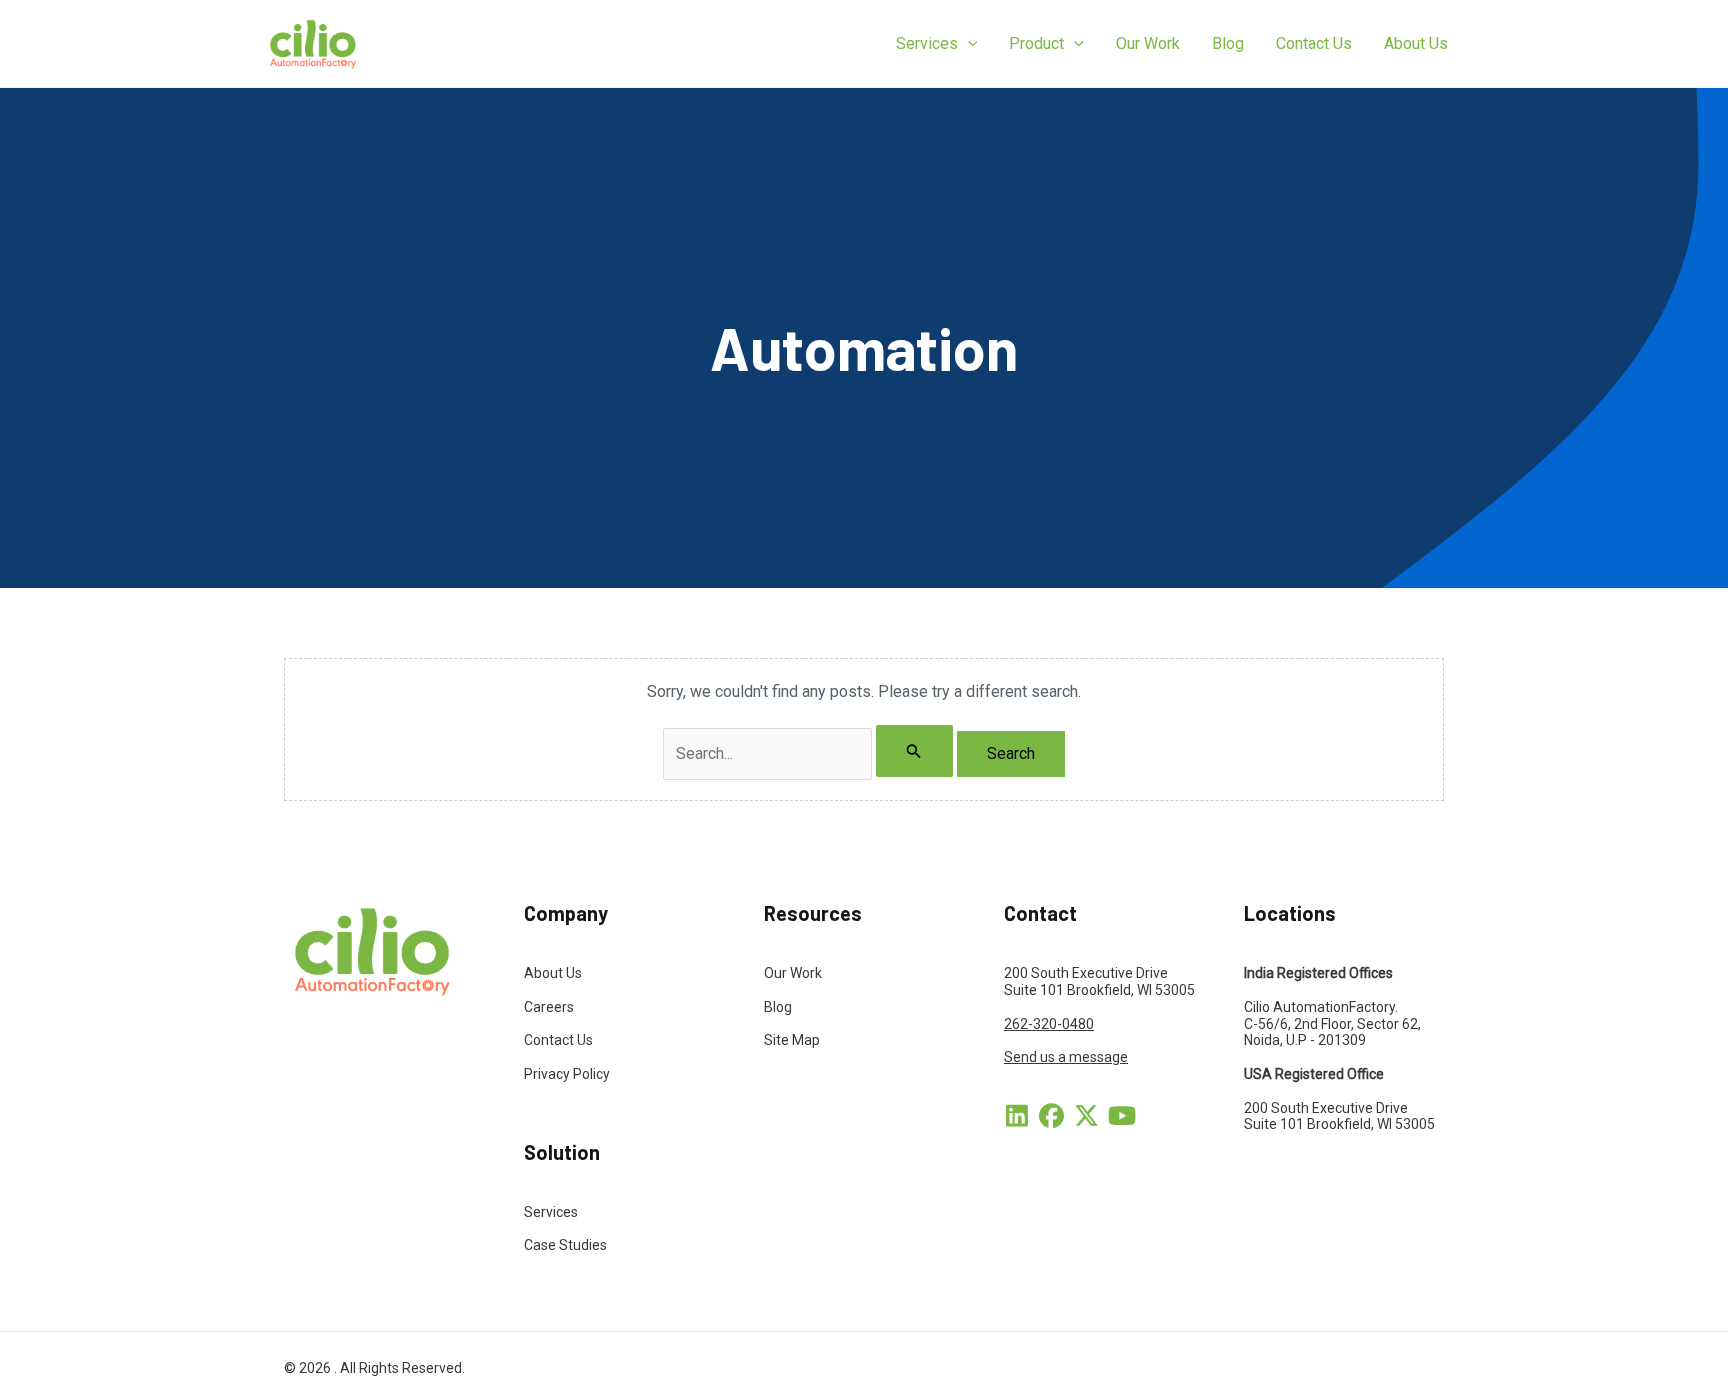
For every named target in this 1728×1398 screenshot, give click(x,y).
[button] (968, 44)
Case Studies (565, 1245)
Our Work (793, 973)
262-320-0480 (1049, 1024)
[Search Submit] (914, 751)
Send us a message (1066, 1057)
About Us (553, 973)
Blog (778, 1007)
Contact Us (558, 1040)
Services (551, 1212)
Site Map (792, 1040)
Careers (549, 1007)
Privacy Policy (567, 1074)
